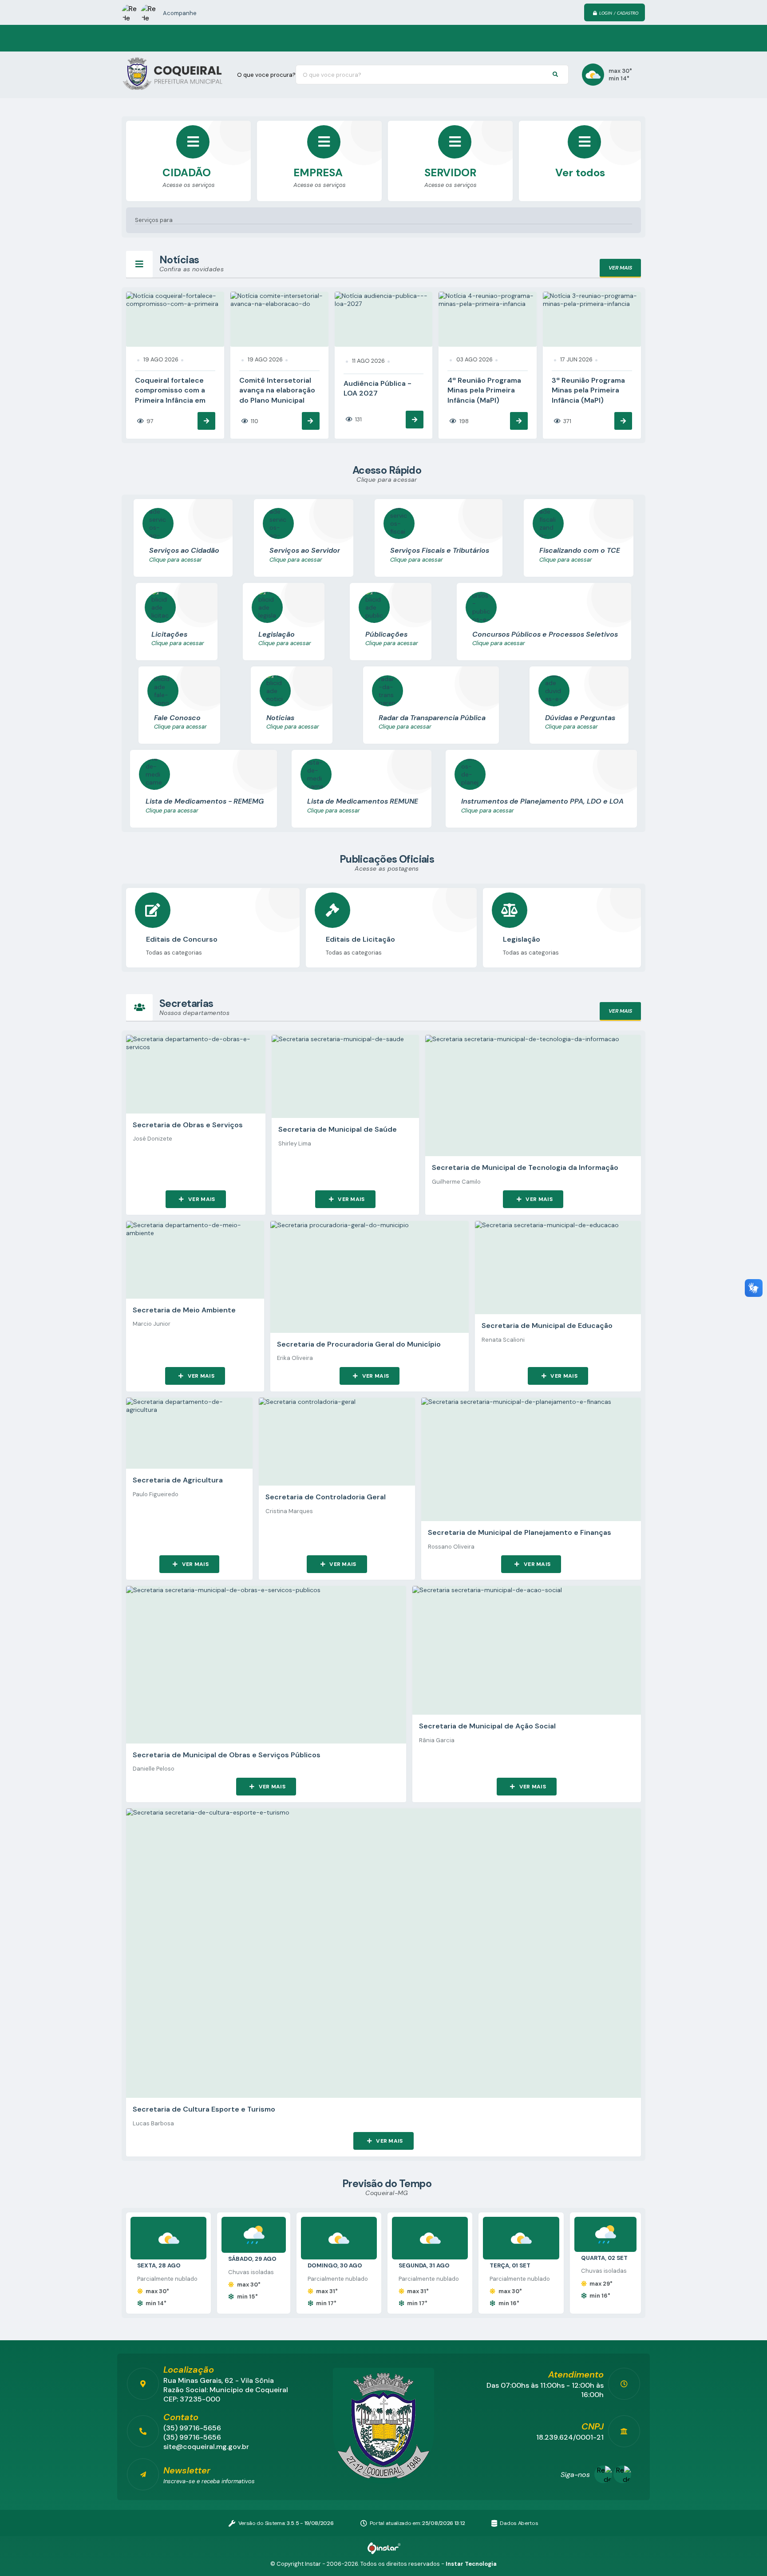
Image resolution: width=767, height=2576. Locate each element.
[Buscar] (555, 75)
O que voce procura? (266, 75)
